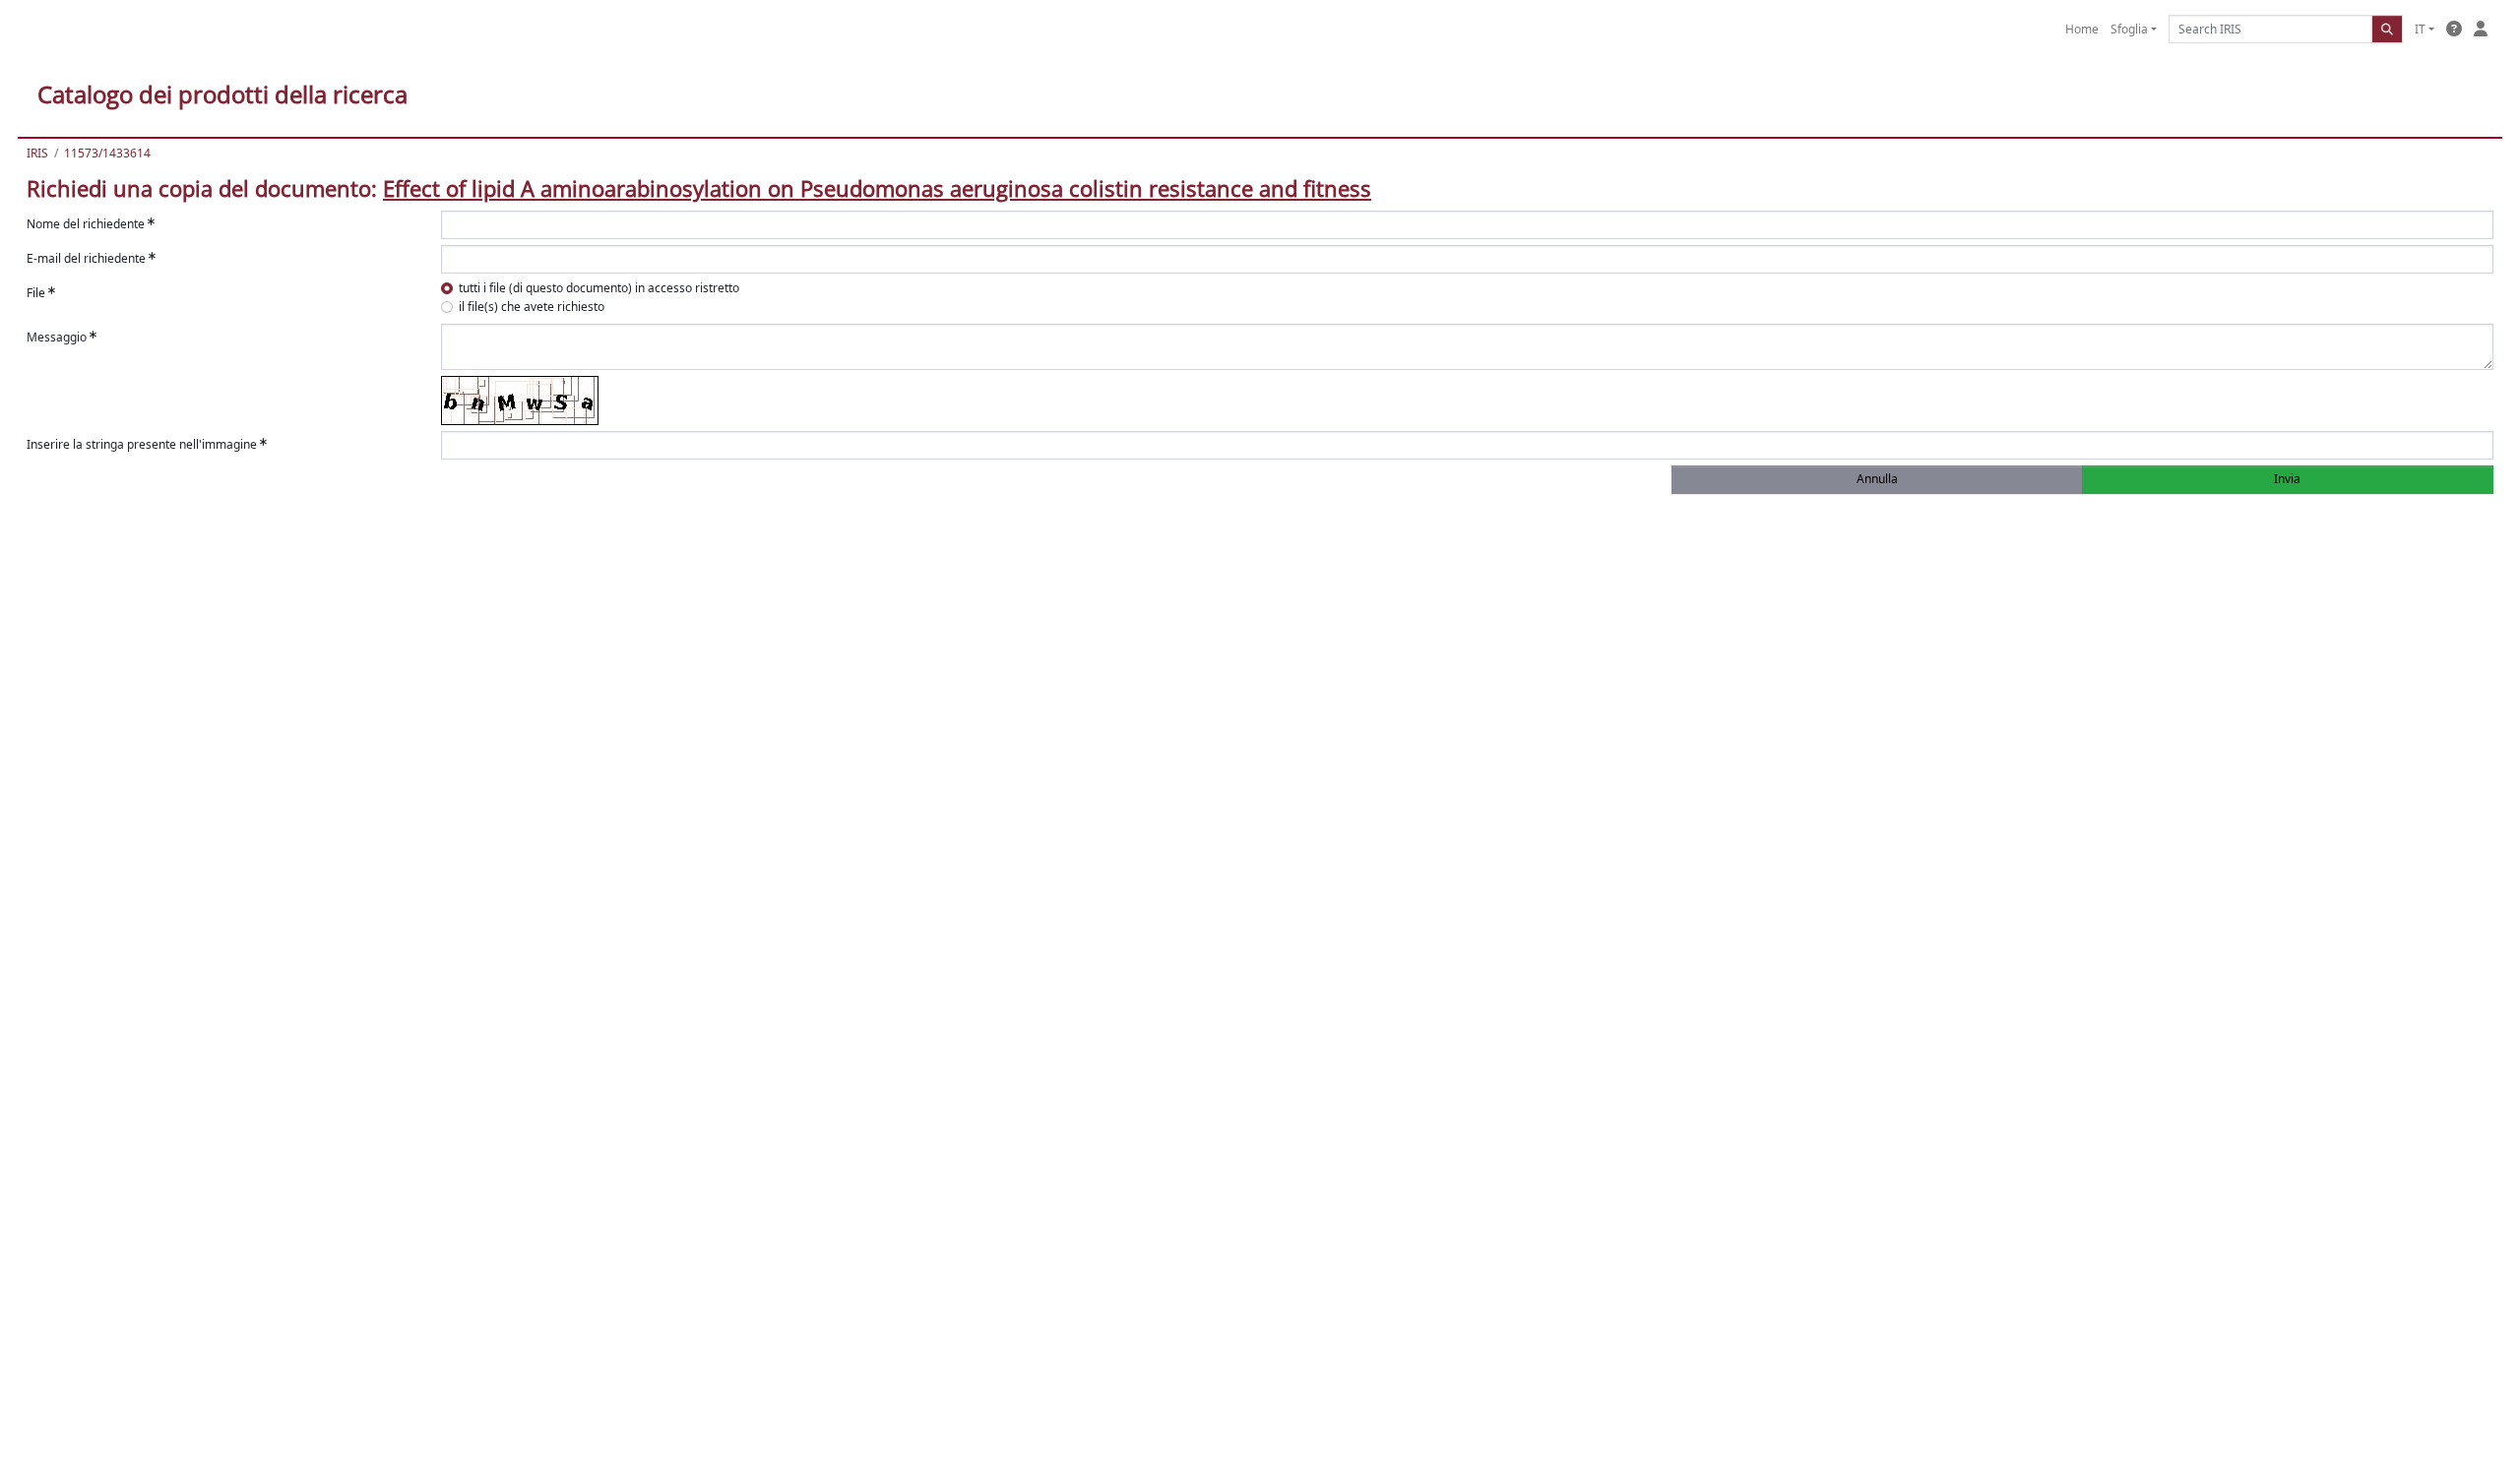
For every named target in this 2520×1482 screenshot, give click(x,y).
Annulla (1877, 479)
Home (2082, 29)
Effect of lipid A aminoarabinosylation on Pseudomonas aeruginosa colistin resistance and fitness (877, 188)
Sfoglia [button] (2129, 29)
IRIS (37, 153)
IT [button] (2420, 29)
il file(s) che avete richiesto (532, 307)
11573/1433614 (107, 153)
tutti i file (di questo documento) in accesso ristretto (599, 288)
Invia (2287, 479)
